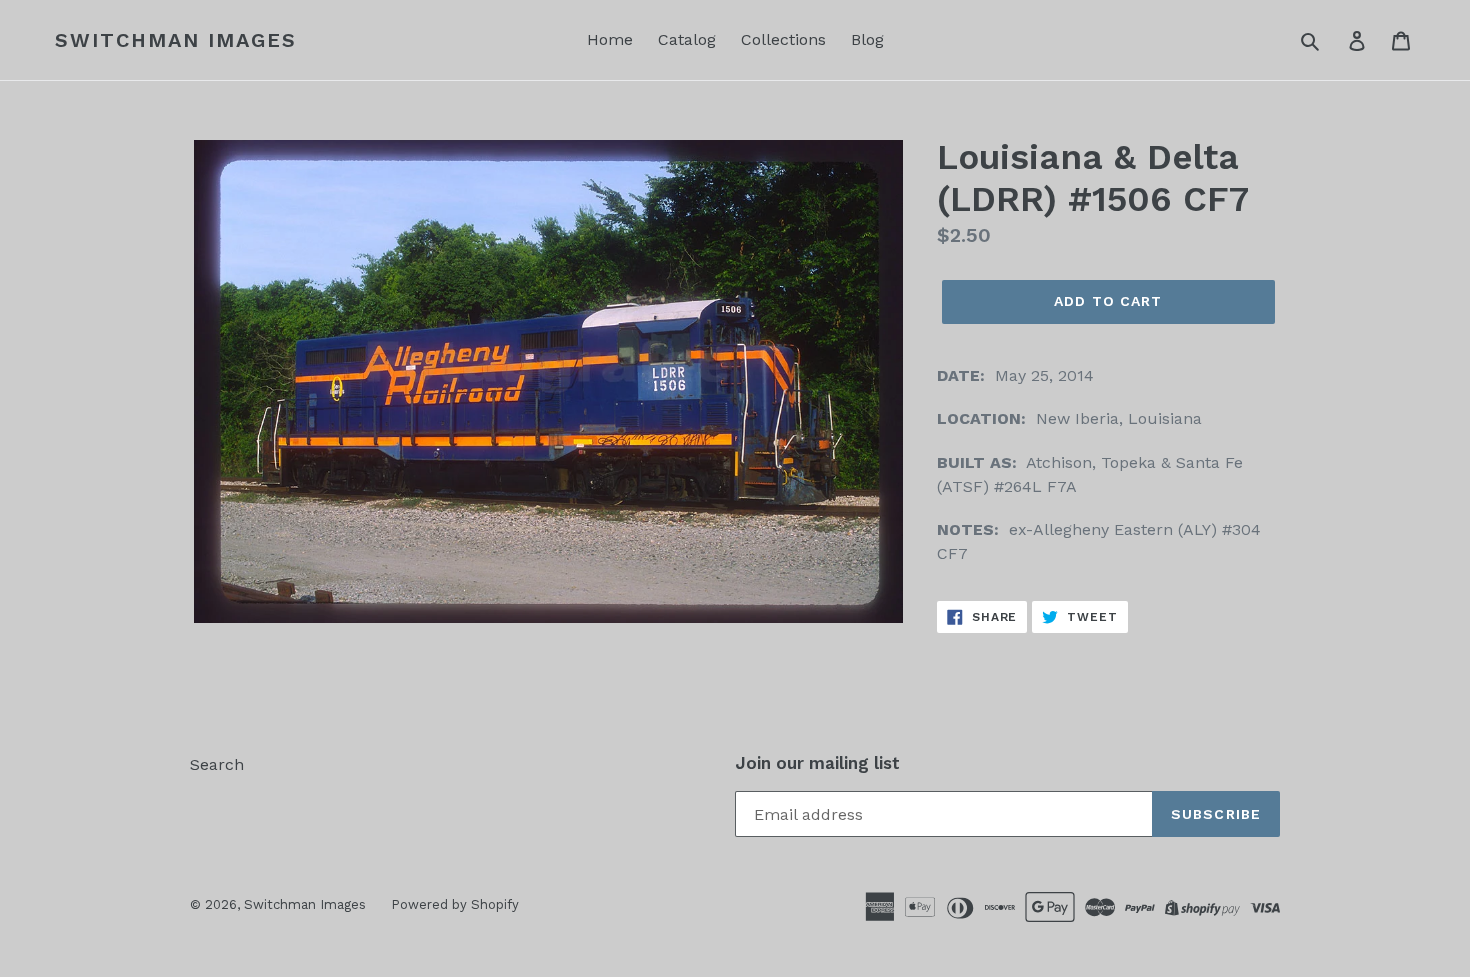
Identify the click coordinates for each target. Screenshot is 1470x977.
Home (610, 39)
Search (217, 764)
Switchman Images (176, 40)
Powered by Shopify (455, 904)
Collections (783, 39)
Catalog (687, 39)
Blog (867, 39)
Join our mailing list (817, 763)
